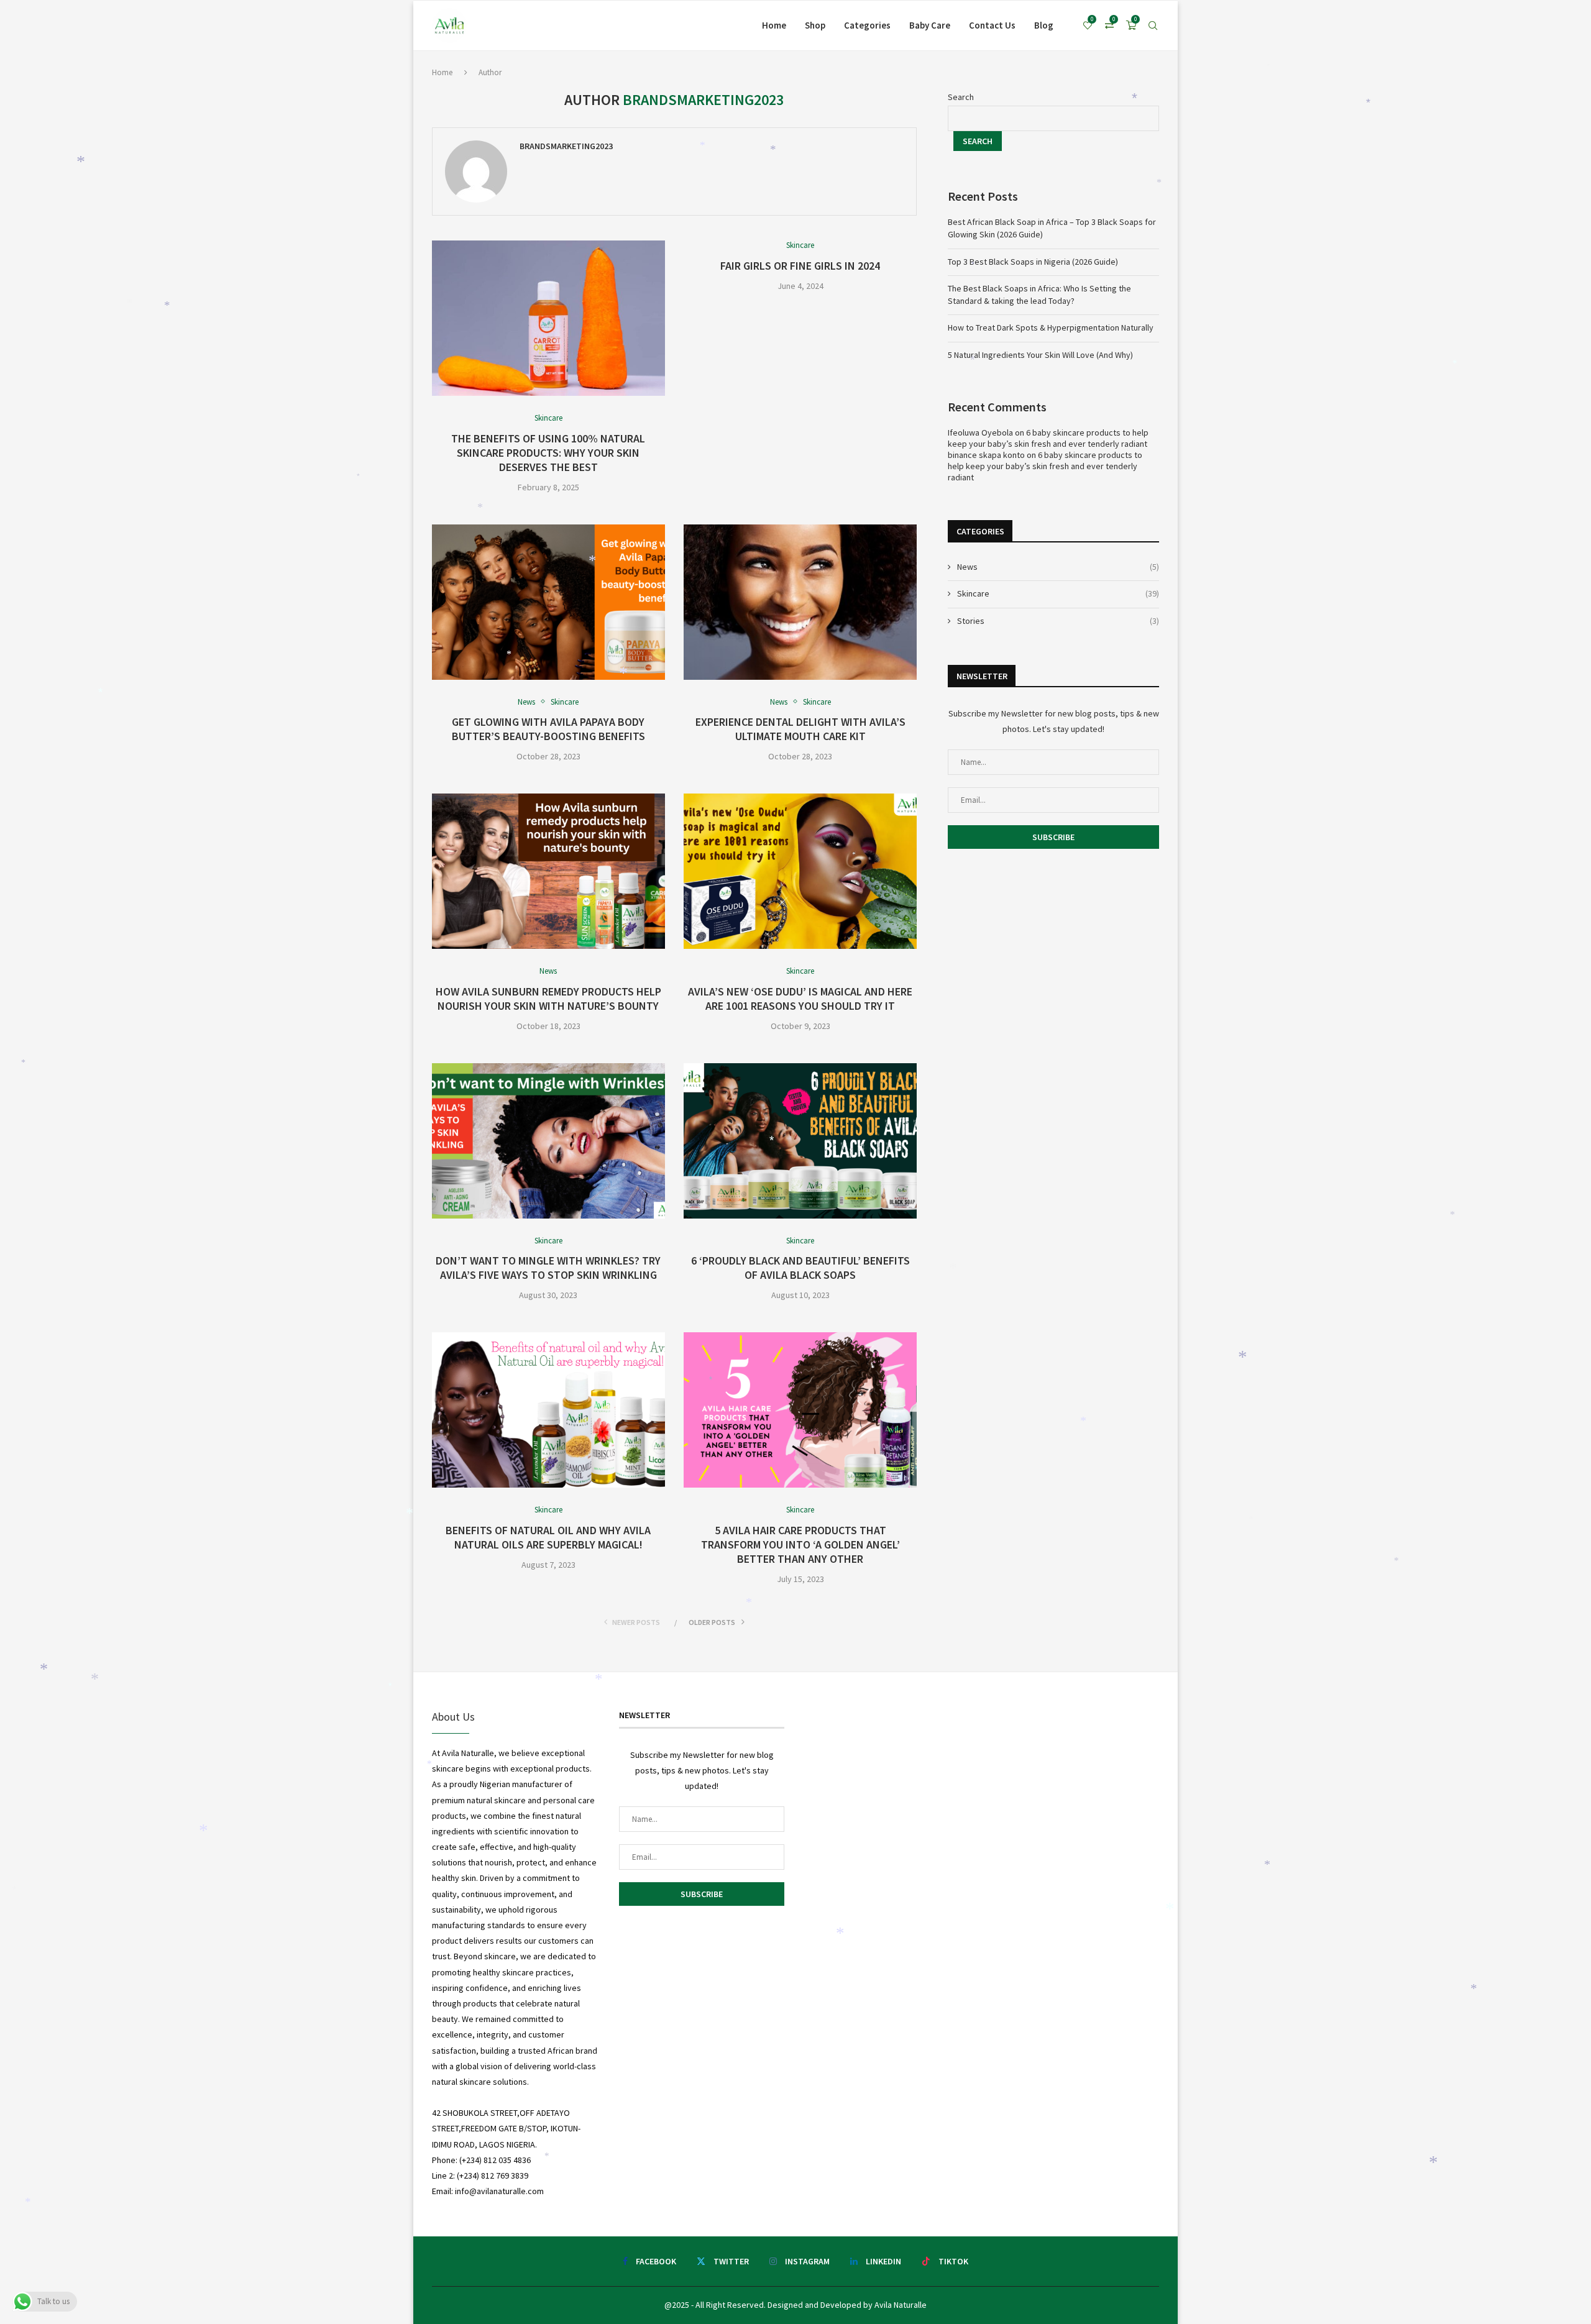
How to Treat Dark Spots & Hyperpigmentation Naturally (1051, 327)
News (1058, 567)
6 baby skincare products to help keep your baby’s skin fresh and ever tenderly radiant (1048, 438)
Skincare (1058, 593)
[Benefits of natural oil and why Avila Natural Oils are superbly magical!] (548, 1410)
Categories (867, 25)
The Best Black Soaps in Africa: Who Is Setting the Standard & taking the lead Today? (1039, 295)
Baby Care (930, 25)
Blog (1044, 25)
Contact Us (992, 25)
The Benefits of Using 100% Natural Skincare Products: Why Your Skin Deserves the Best (548, 453)
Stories (1058, 621)
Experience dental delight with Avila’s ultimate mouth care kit (800, 729)
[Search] (1153, 25)
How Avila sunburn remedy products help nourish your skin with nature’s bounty (548, 999)
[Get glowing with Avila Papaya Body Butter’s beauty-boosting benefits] (548, 602)
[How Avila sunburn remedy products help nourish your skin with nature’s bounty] (548, 871)
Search (961, 97)
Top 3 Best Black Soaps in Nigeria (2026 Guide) (1033, 262)
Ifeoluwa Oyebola (980, 432)
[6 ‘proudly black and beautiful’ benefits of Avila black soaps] (800, 1141)
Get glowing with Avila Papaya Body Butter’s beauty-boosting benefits (548, 729)
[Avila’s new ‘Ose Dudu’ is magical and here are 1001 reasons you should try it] (800, 871)
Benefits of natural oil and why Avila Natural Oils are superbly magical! (548, 1537)
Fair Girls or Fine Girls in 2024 (800, 266)
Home (774, 25)
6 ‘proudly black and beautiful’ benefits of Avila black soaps (800, 1268)
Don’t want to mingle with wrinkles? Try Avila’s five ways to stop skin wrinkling (548, 1268)
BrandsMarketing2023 (566, 146)
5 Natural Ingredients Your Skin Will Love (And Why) (1040, 355)
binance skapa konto (986, 455)
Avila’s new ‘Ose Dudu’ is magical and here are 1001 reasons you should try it (800, 999)
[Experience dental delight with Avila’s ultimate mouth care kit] (800, 602)
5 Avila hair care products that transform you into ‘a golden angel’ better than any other (800, 1544)
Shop (815, 25)
